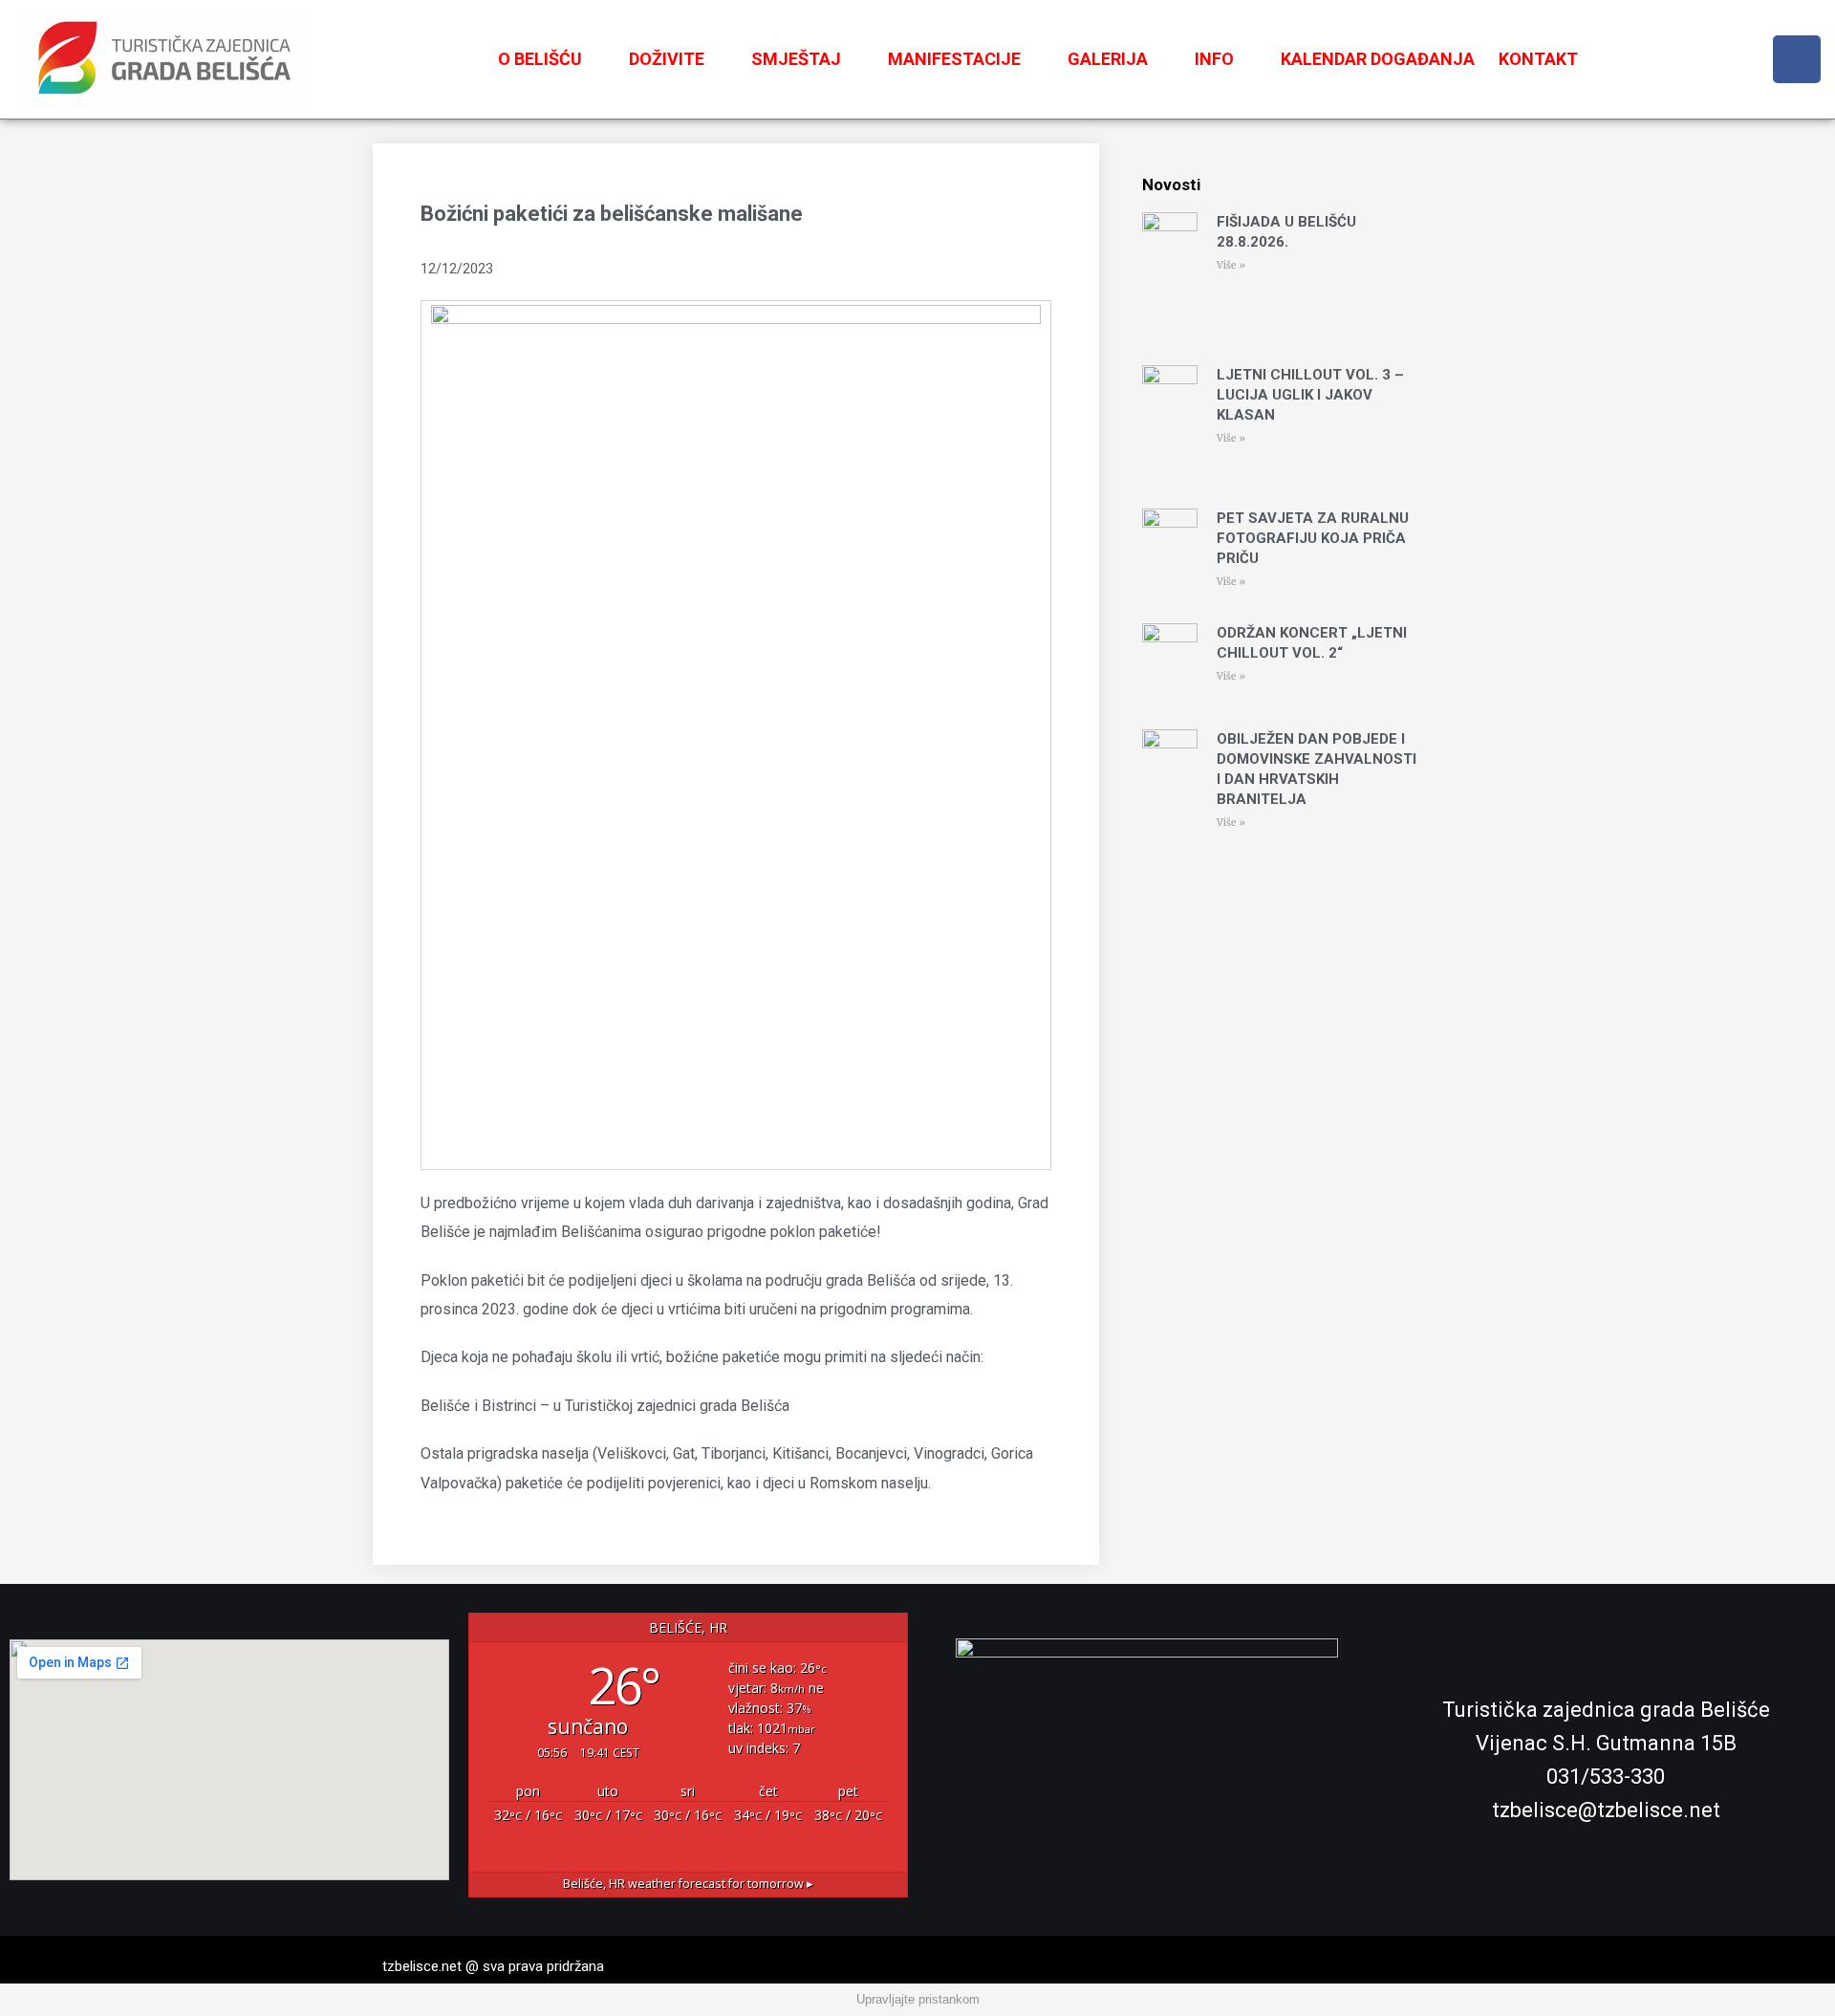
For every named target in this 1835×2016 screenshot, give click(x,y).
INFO (1214, 59)
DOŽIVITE (667, 59)
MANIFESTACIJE (954, 59)
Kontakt (1538, 59)
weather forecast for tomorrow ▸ (688, 1884)
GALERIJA (1108, 59)
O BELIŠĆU (540, 59)
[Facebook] (1797, 59)
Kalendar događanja (1378, 59)
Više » (1231, 265)
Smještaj (796, 59)
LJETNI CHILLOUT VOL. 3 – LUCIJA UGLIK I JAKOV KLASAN (1310, 395)
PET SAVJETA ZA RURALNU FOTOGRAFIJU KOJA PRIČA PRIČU (1313, 538)
